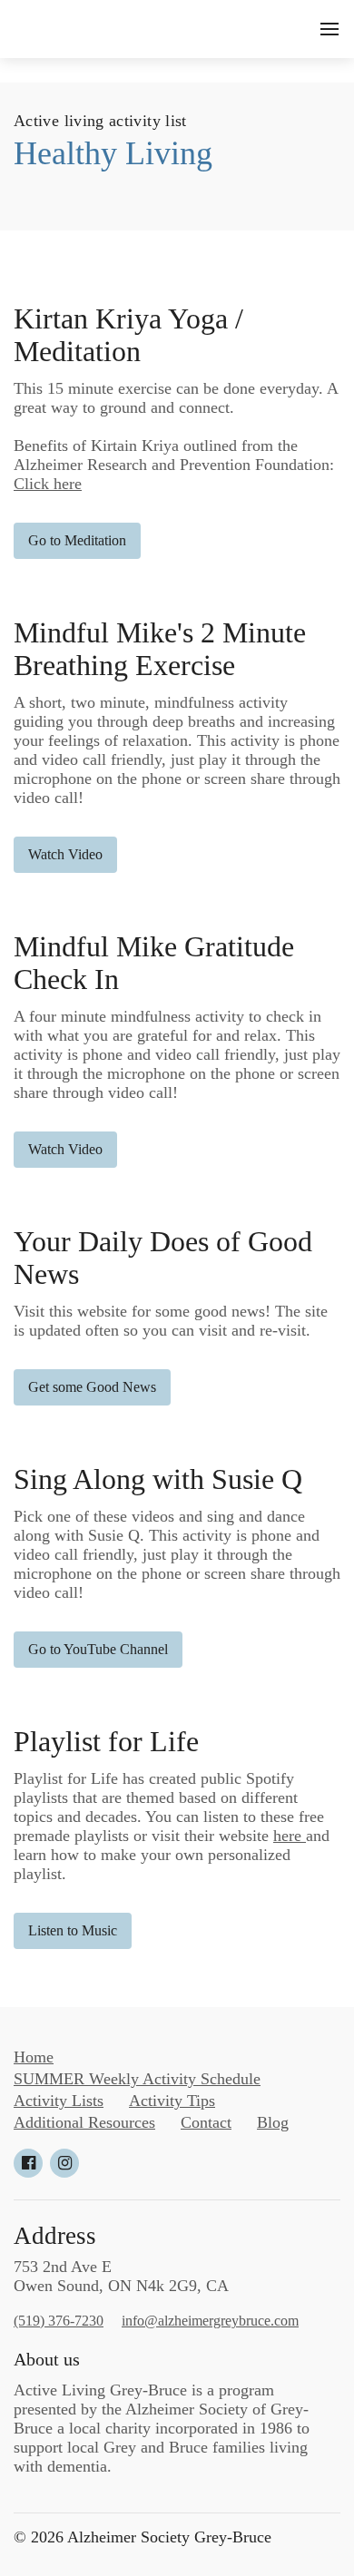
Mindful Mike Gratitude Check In (154, 963)
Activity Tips (172, 2101)
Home (34, 2057)
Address (55, 2236)
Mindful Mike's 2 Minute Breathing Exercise (160, 649)
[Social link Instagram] (64, 2163)
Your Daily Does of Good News (163, 1258)
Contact (206, 2122)
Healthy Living (113, 153)
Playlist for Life (106, 1742)
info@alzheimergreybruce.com (210, 2321)
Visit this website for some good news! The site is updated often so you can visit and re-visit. (171, 1321)
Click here (48, 484)
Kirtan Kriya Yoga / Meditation (128, 335)
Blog (273, 2122)
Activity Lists (59, 2101)
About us (47, 2359)
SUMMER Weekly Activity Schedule (137, 2079)
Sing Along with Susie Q (158, 1479)
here (290, 1836)
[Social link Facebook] (28, 2163)
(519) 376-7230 (59, 2321)
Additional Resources (84, 2122)
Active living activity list (100, 121)
